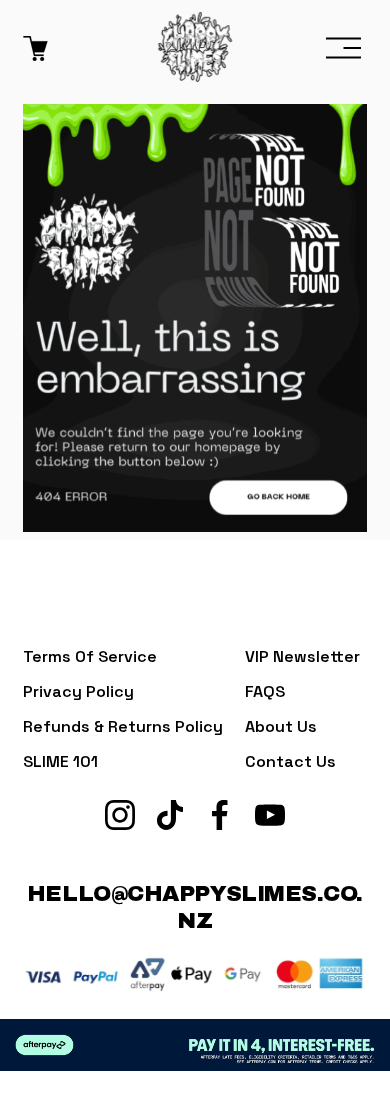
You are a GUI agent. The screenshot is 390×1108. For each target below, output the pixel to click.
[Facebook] (220, 815)
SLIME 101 (60, 761)
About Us (281, 726)
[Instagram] (120, 815)
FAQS (265, 691)
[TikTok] (170, 815)
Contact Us (290, 761)
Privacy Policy (78, 691)
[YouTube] (270, 815)
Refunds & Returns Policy (123, 726)
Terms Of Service (90, 656)
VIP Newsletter (302, 656)
